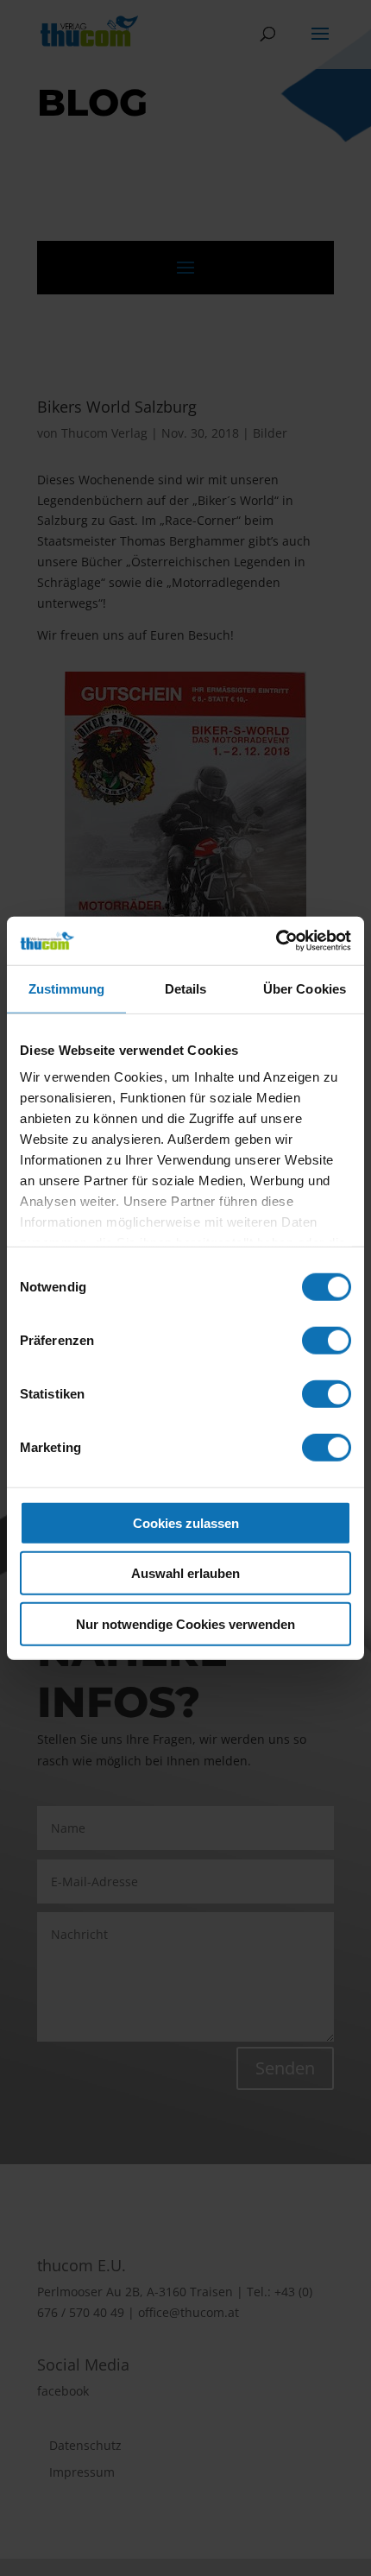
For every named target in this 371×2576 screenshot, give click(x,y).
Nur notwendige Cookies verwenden (185, 1623)
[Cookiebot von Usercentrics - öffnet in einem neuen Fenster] (276, 941)
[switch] (327, 1340)
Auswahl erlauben (185, 1573)
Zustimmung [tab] (67, 988)
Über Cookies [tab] (305, 988)
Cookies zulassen (186, 1522)
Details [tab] (186, 988)
